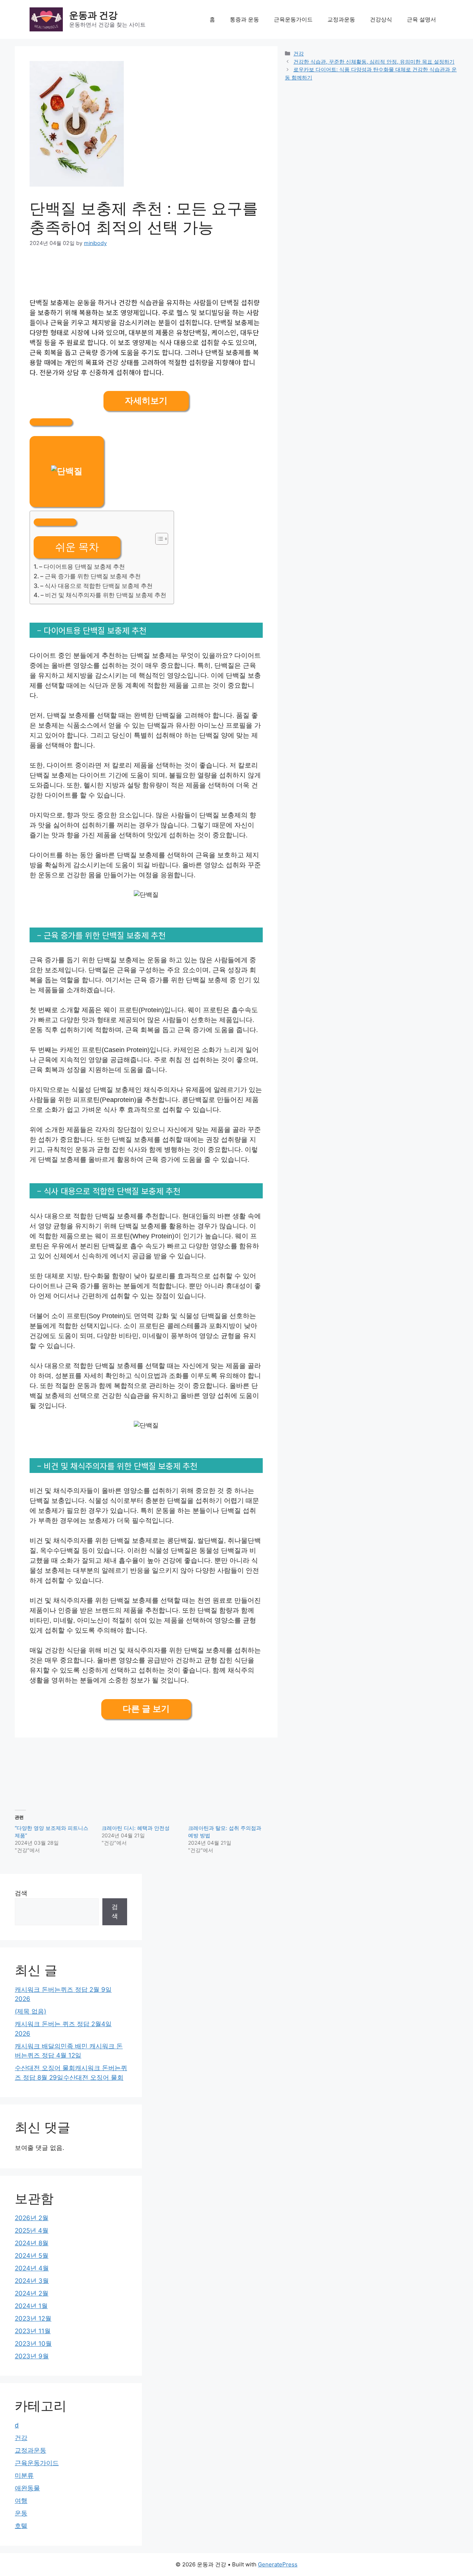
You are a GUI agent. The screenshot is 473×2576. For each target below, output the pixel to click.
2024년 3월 (32, 2281)
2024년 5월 (32, 2256)
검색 (21, 1893)
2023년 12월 (33, 2318)
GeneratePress (278, 2564)
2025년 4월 (32, 2230)
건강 (299, 53)
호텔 (21, 2526)
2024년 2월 (32, 2293)
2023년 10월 (33, 2344)
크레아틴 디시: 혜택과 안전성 (136, 1828)
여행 (21, 2501)
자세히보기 (146, 401)
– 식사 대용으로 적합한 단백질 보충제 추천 (96, 586)
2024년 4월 (32, 2268)
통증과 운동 (244, 19)
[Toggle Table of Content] (158, 539)
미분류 (24, 2475)
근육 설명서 (421, 19)
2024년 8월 (32, 2243)
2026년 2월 (32, 2218)
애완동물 (27, 2488)
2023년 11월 (33, 2331)
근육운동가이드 (293, 19)
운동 (21, 2513)
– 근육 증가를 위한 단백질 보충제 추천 (91, 576)
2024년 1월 (31, 2306)
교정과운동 (341, 19)
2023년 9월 (32, 2356)
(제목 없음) (30, 2011)
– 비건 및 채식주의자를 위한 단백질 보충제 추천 (103, 595)
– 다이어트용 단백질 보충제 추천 (82, 566)
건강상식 (381, 19)
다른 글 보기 (146, 1709)
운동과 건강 (93, 15)
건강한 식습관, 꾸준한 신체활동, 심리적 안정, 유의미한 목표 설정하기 (374, 62)
